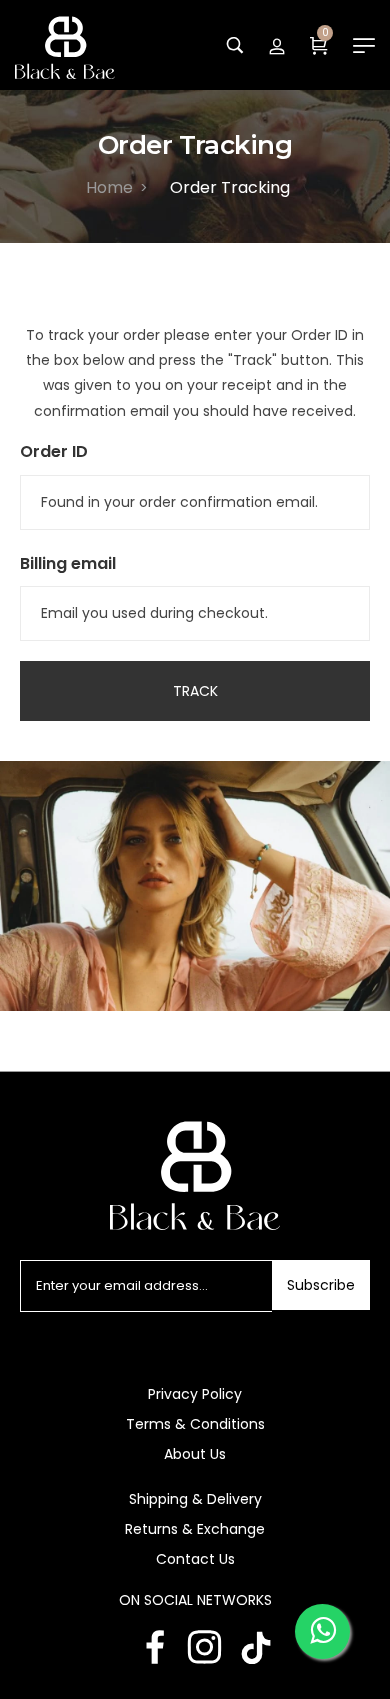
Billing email (68, 563)
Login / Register (277, 45)
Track (195, 691)
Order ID (54, 451)
